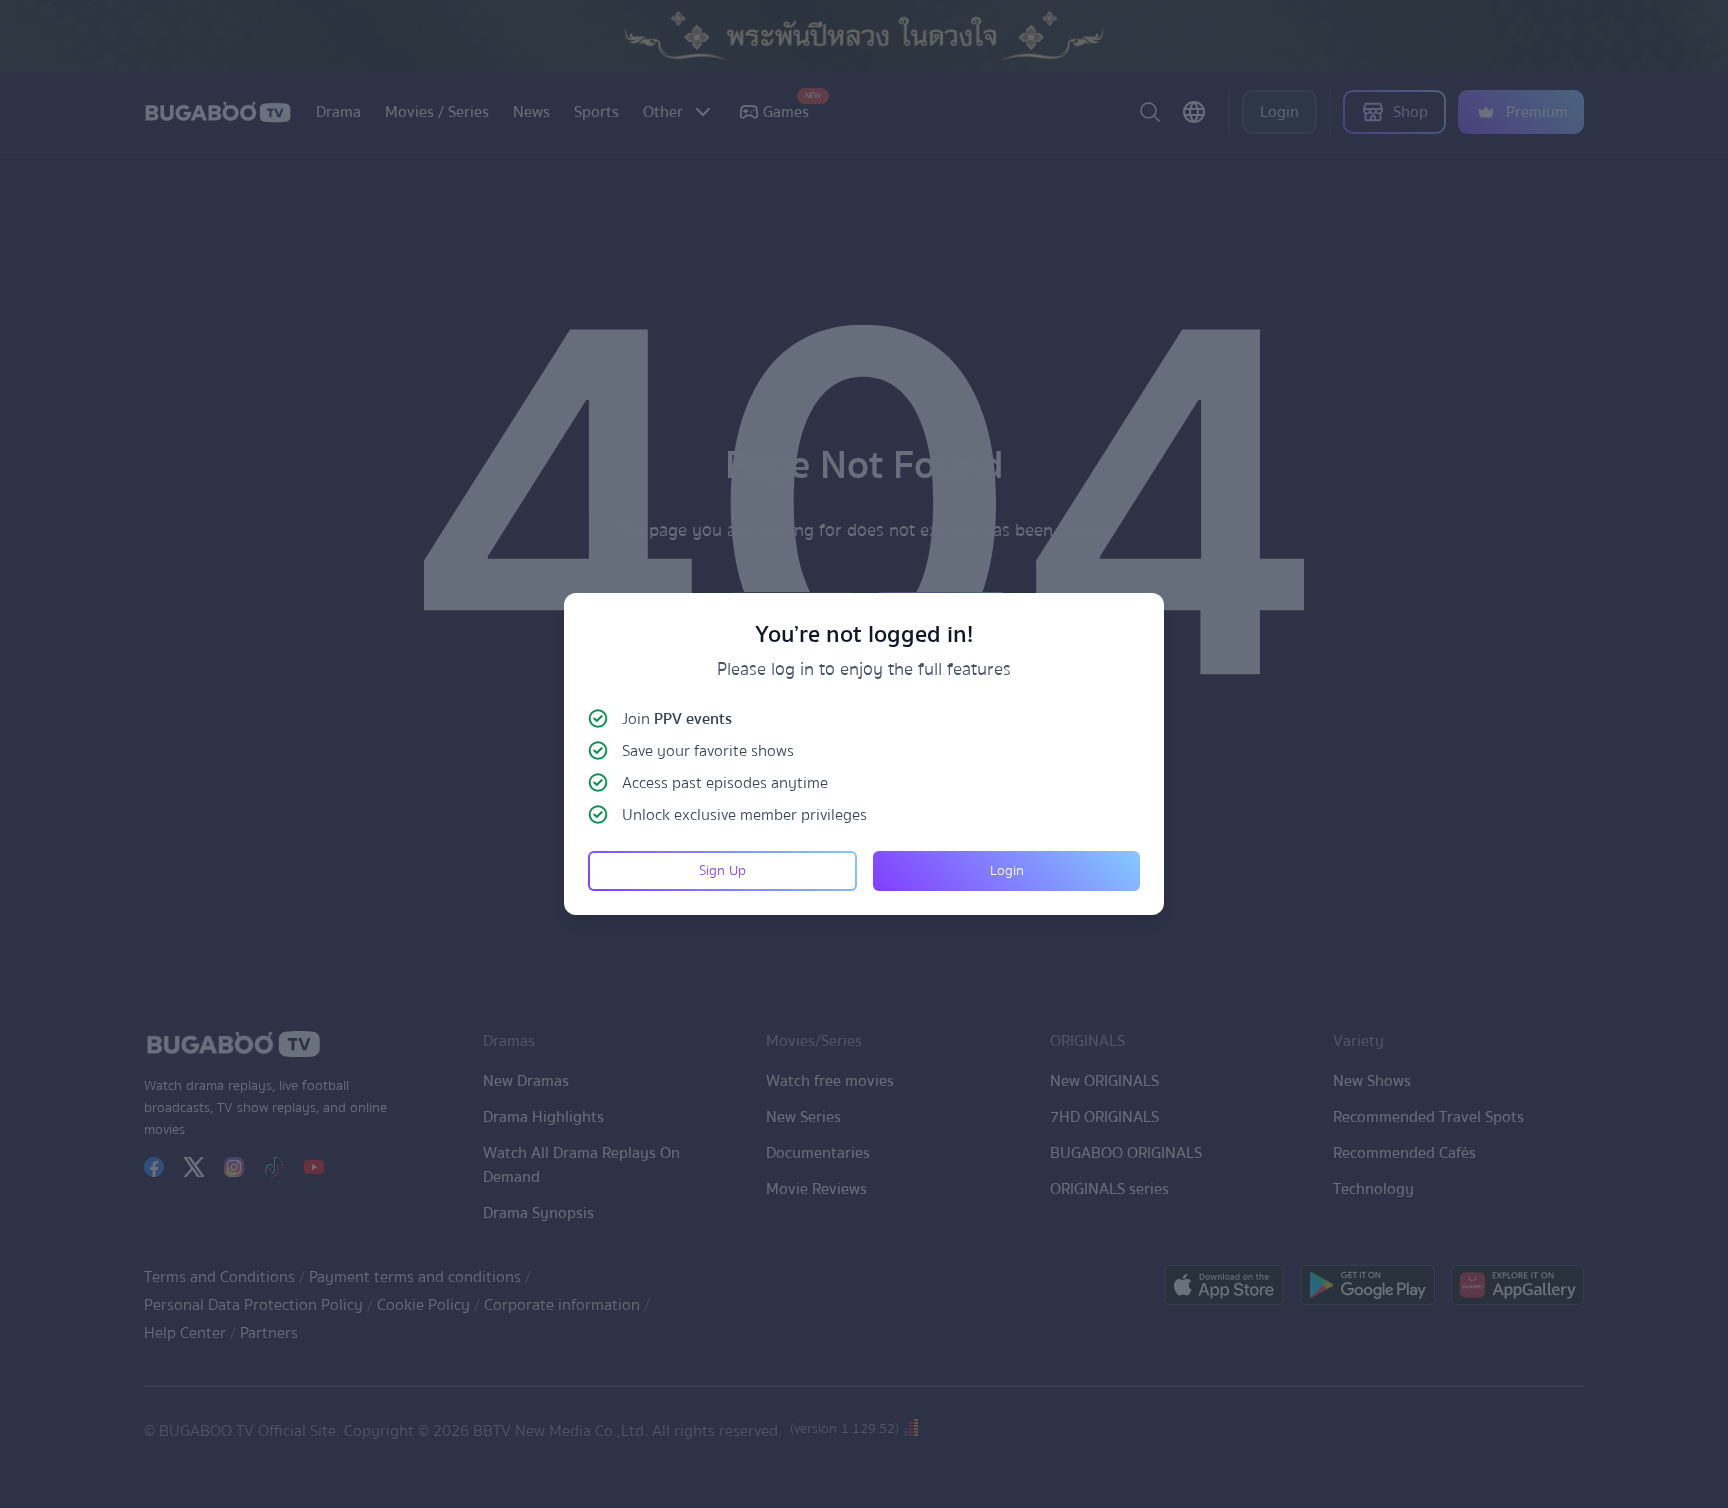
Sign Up (722, 871)
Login (1007, 871)
